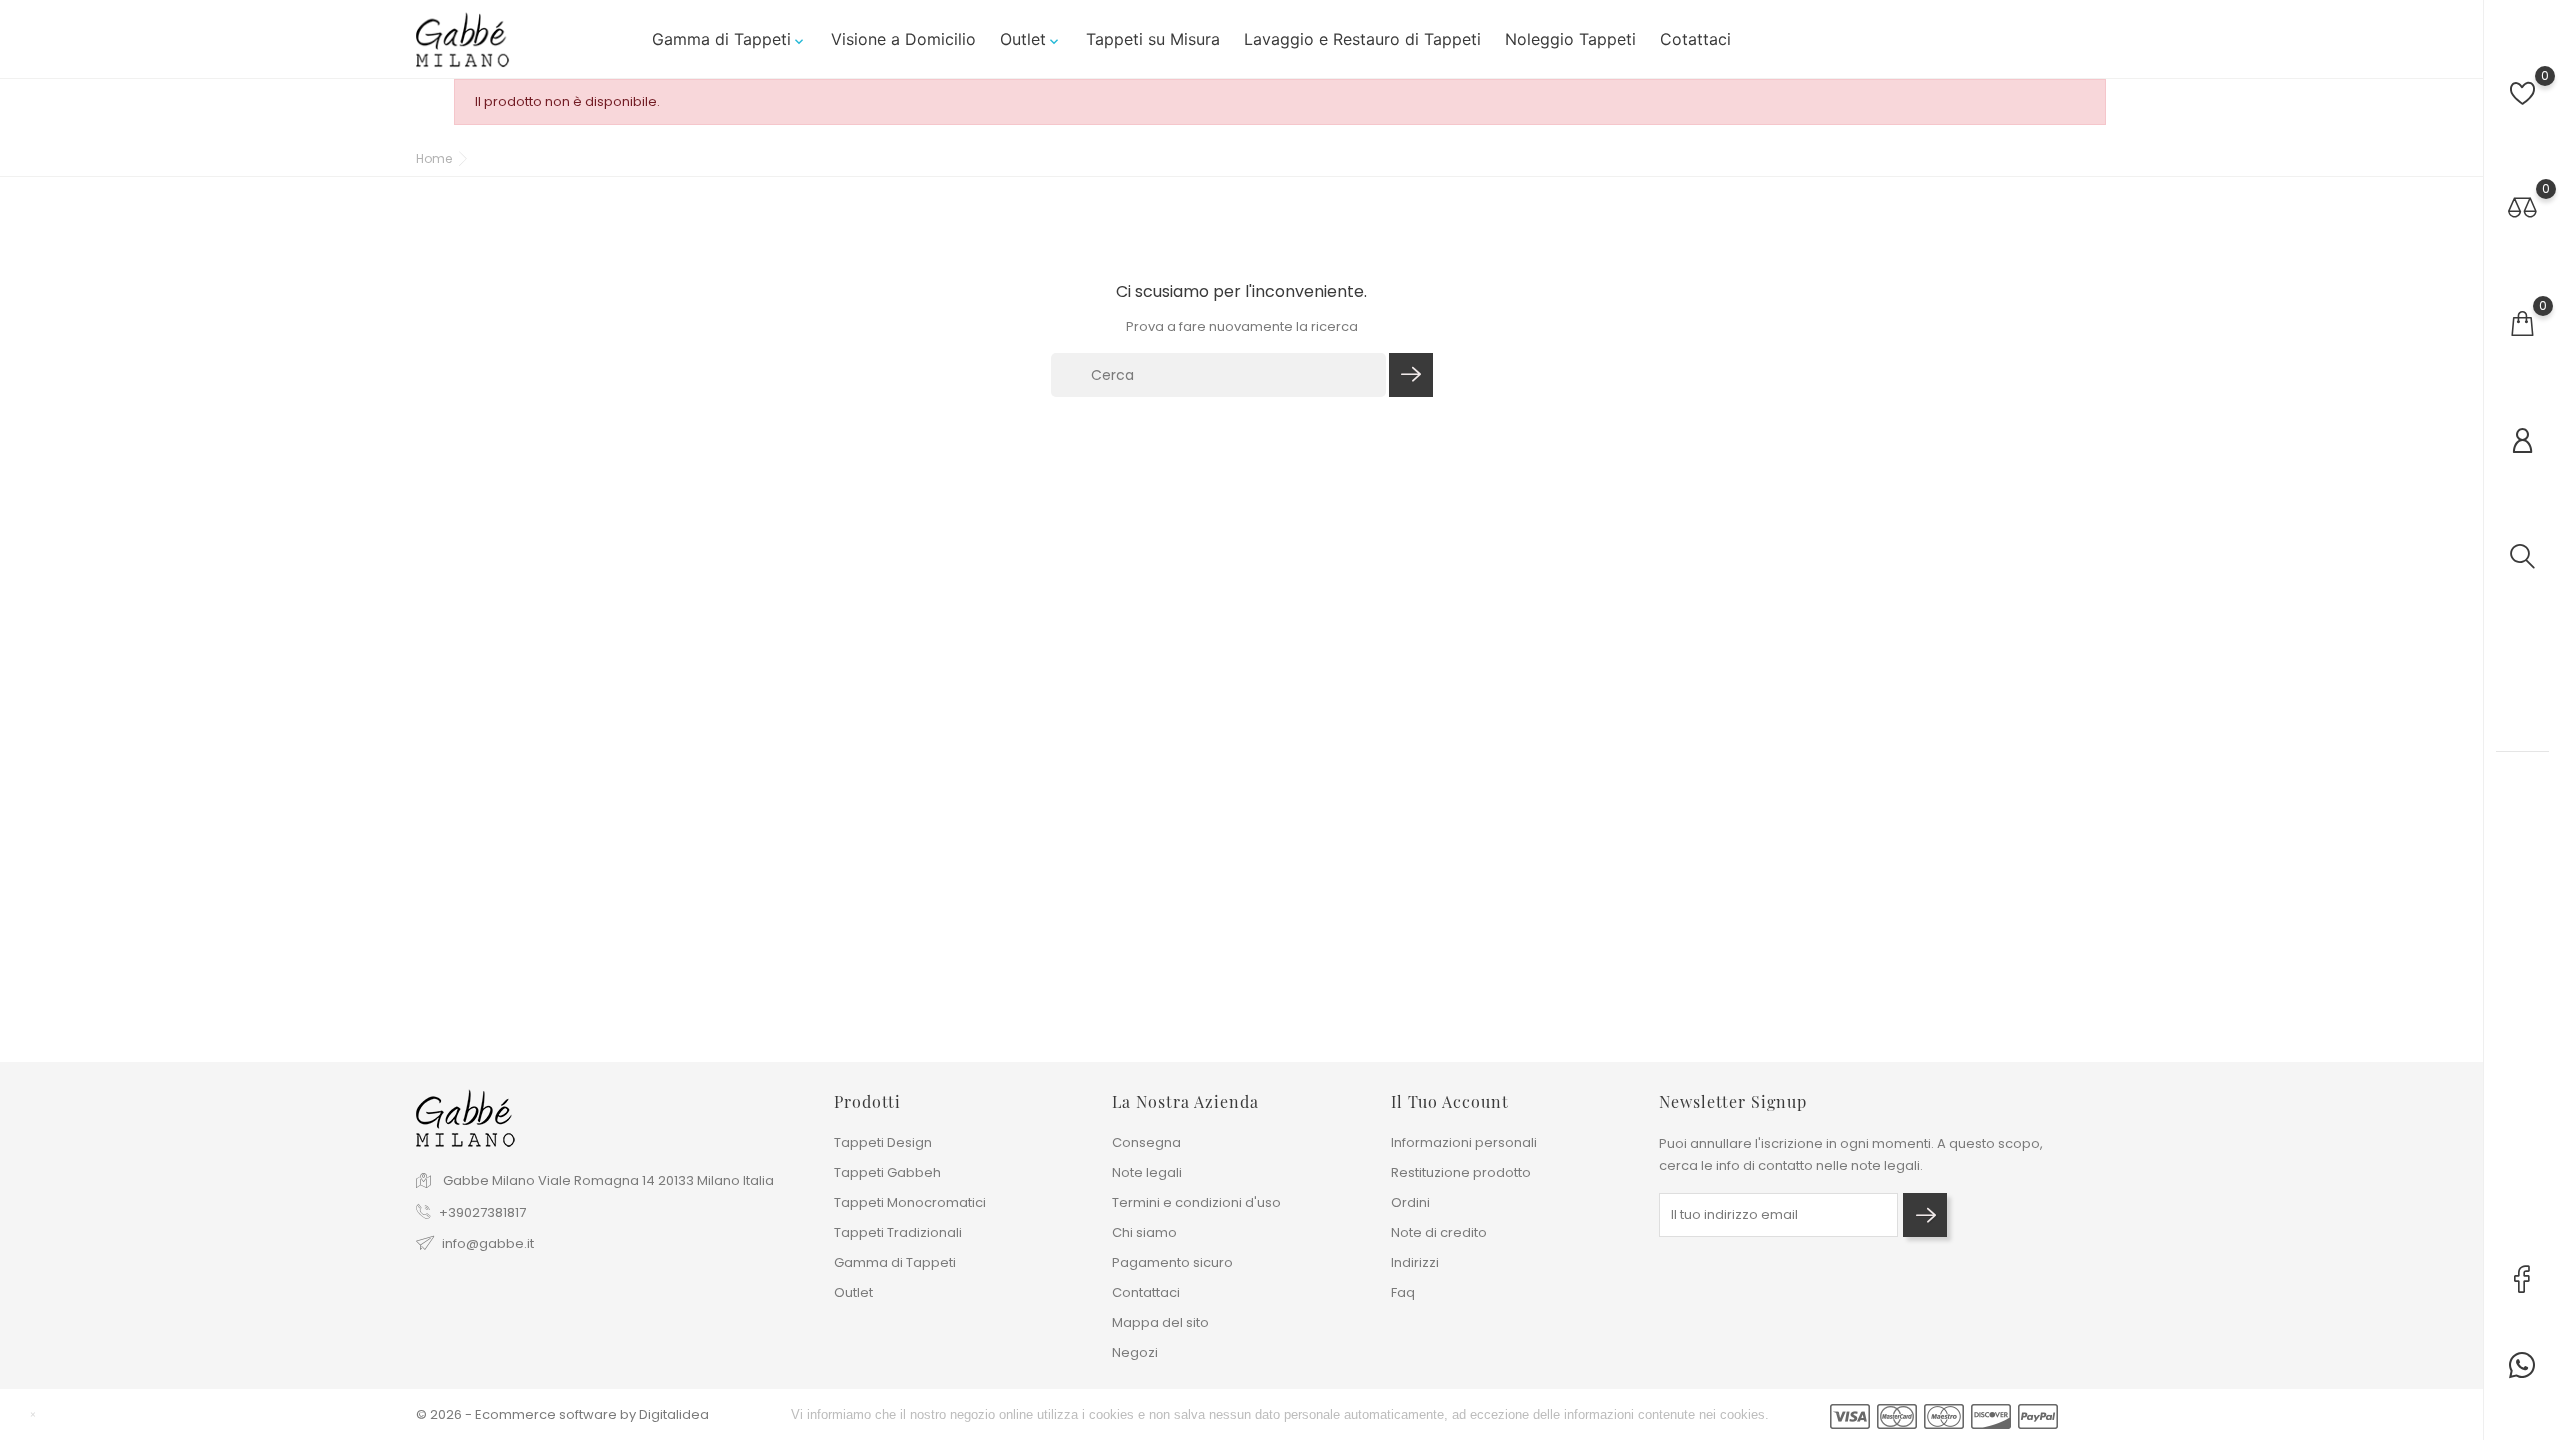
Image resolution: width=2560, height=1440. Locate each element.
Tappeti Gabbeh (887, 1172)
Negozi (1135, 1352)
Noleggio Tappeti (1570, 39)
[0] (2522, 93)
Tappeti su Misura (1153, 39)
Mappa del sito (1160, 1322)
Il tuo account (1450, 1101)
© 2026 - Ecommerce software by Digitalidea (562, 1414)
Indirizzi (1415, 1262)
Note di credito (1439, 1232)
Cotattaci (1695, 39)
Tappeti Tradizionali (898, 1232)
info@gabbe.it (488, 1243)
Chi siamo (1144, 1232)
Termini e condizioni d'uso (1196, 1202)
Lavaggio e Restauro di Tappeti (1362, 39)
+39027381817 (482, 1212)
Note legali (1147, 1172)
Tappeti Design (883, 1142)
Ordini (1410, 1202)
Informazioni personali (1464, 1142)
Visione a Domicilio (903, 39)
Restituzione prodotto (1461, 1172)
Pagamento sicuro (1172, 1262)
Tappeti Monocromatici (910, 1202)
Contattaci (1146, 1292)
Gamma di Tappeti (729, 39)
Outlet (1031, 39)
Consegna (1146, 1142)
